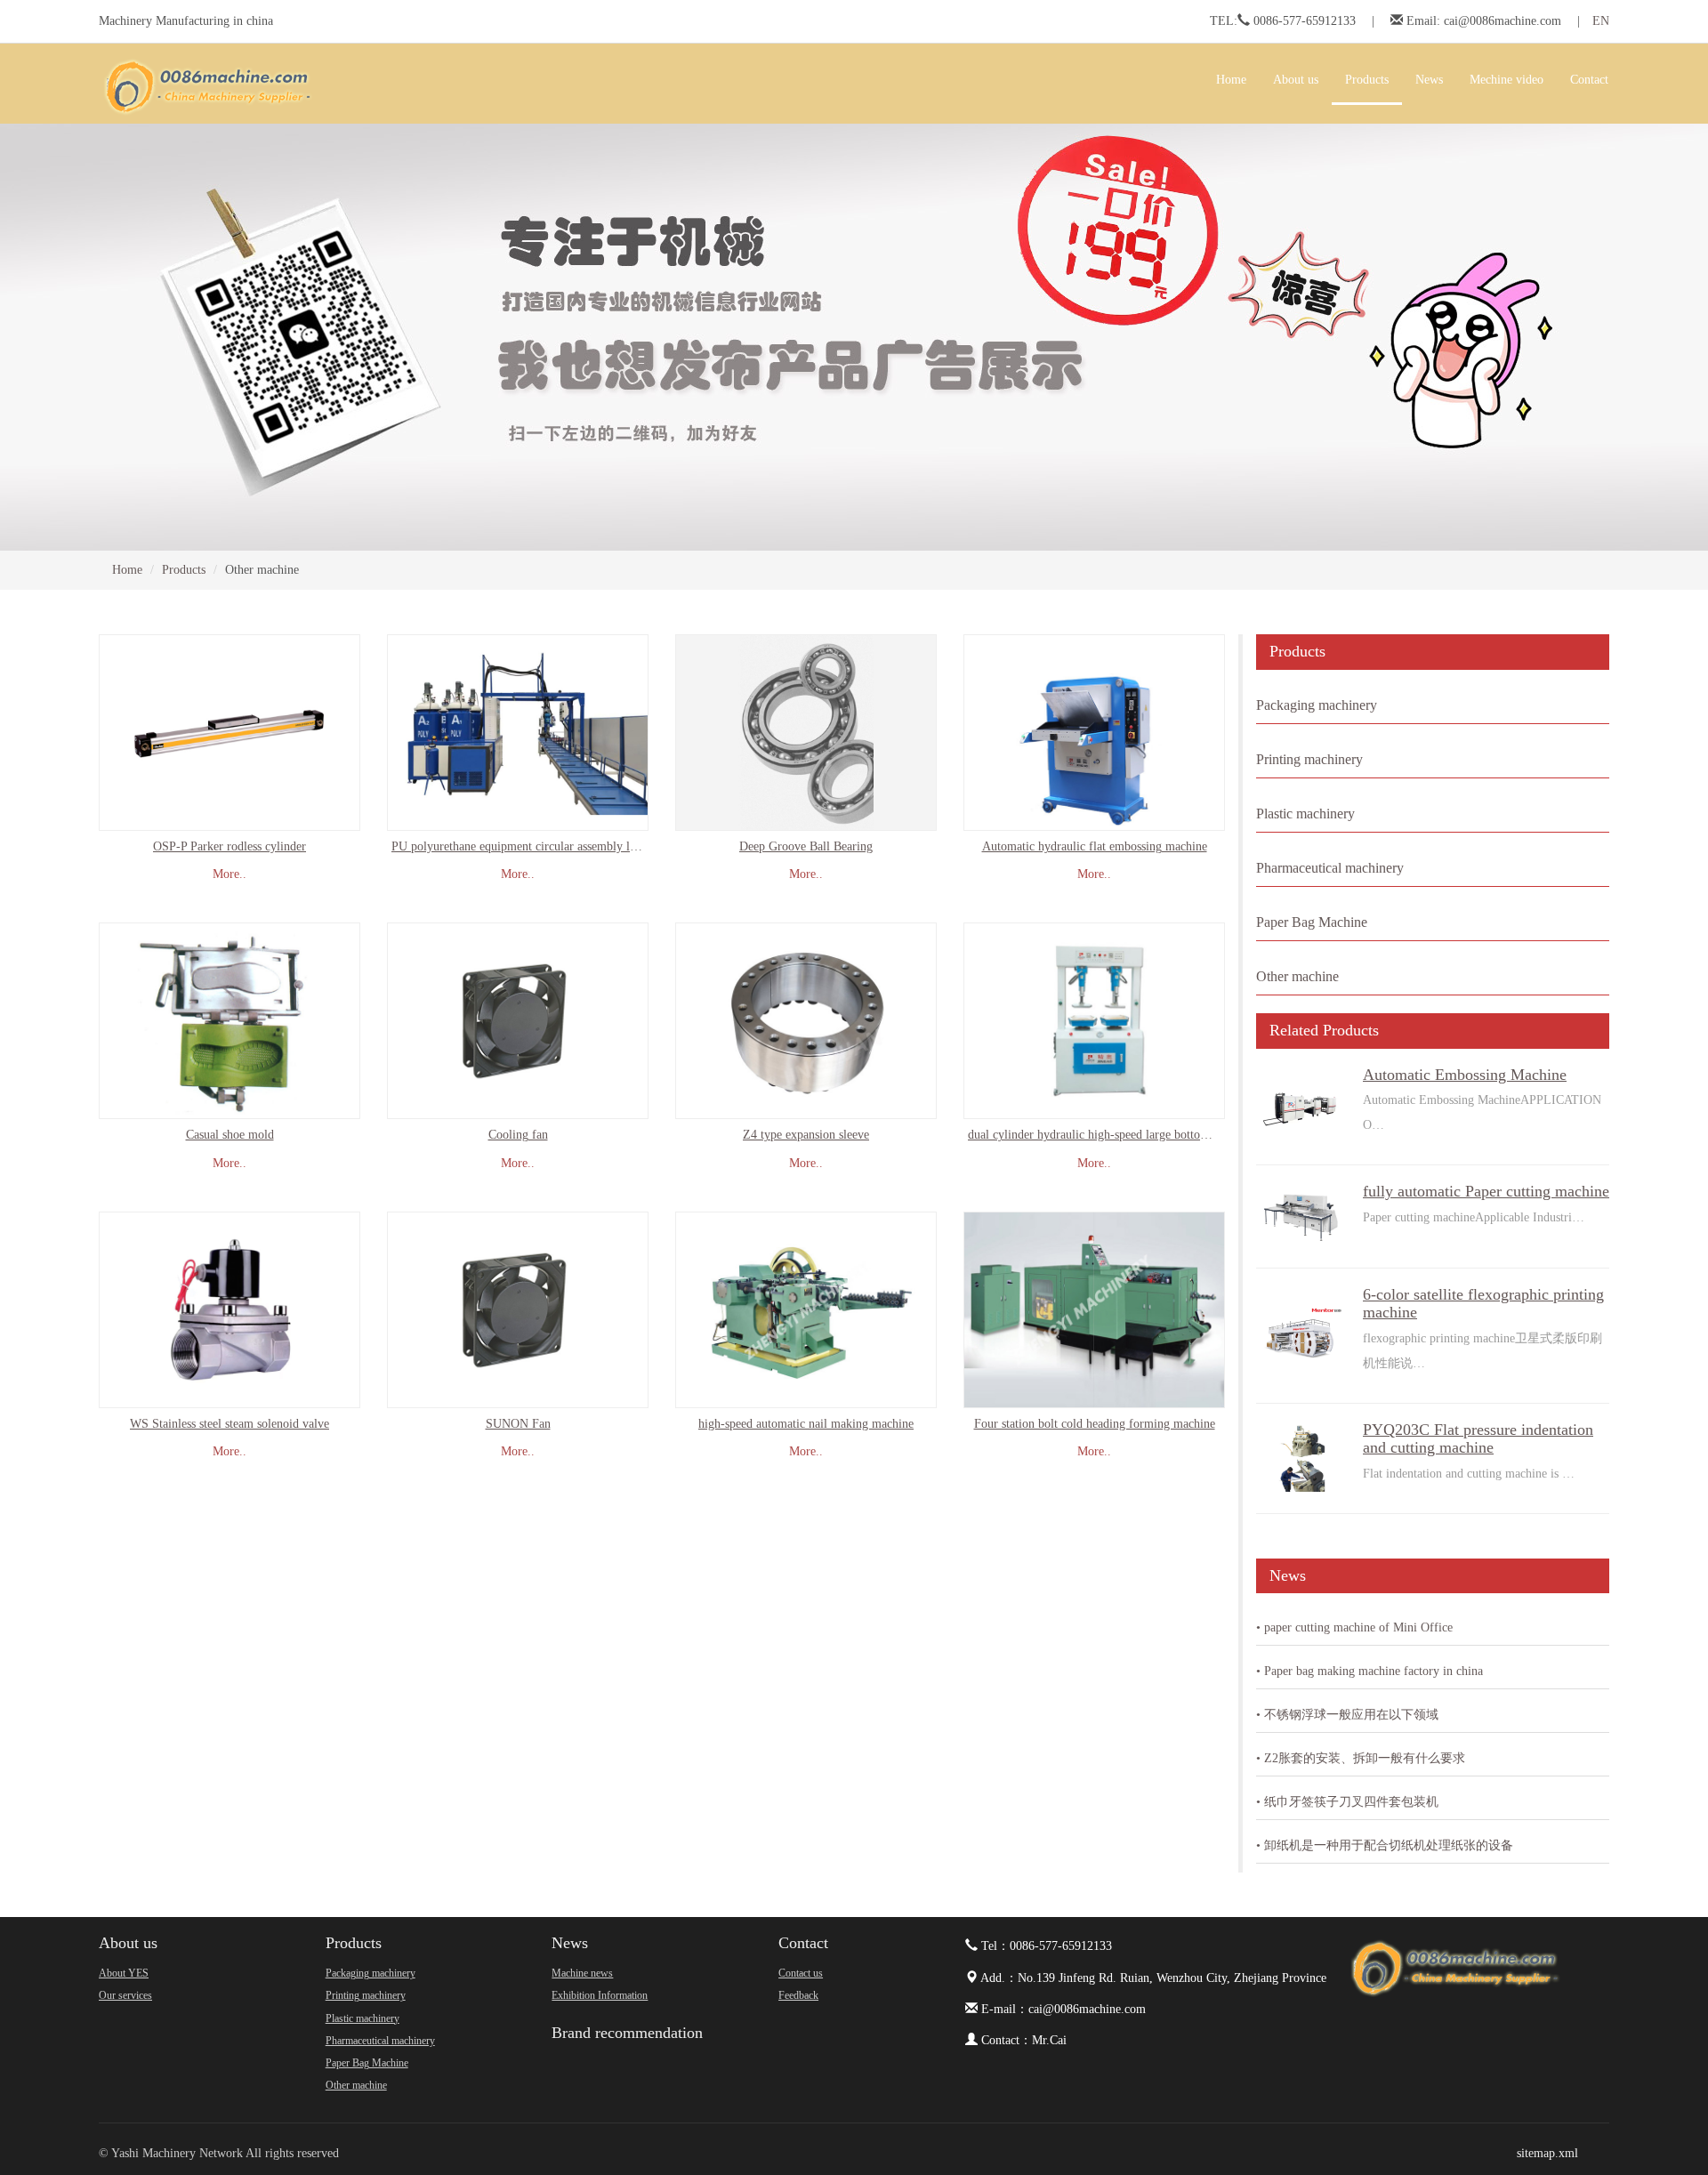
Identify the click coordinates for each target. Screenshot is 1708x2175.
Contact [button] (1589, 80)
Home (1231, 80)
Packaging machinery (1317, 705)
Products (184, 570)
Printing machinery (1309, 759)
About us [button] (1296, 80)
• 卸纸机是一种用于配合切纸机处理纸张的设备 (1385, 1845)
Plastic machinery (1305, 814)
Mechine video (1507, 80)
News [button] (1429, 80)
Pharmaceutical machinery (1330, 868)
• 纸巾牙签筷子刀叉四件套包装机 (1347, 1802)
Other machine (1297, 976)
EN (1601, 21)
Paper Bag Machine (1312, 922)
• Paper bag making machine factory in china (1370, 1671)
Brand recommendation (627, 2033)
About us (128, 1943)
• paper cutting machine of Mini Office (1354, 1627)
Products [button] (1367, 80)
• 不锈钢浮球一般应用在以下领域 (1347, 1715)
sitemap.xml (1547, 2153)
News (570, 1943)
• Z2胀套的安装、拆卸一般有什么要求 (1361, 1758)
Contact (803, 1943)
